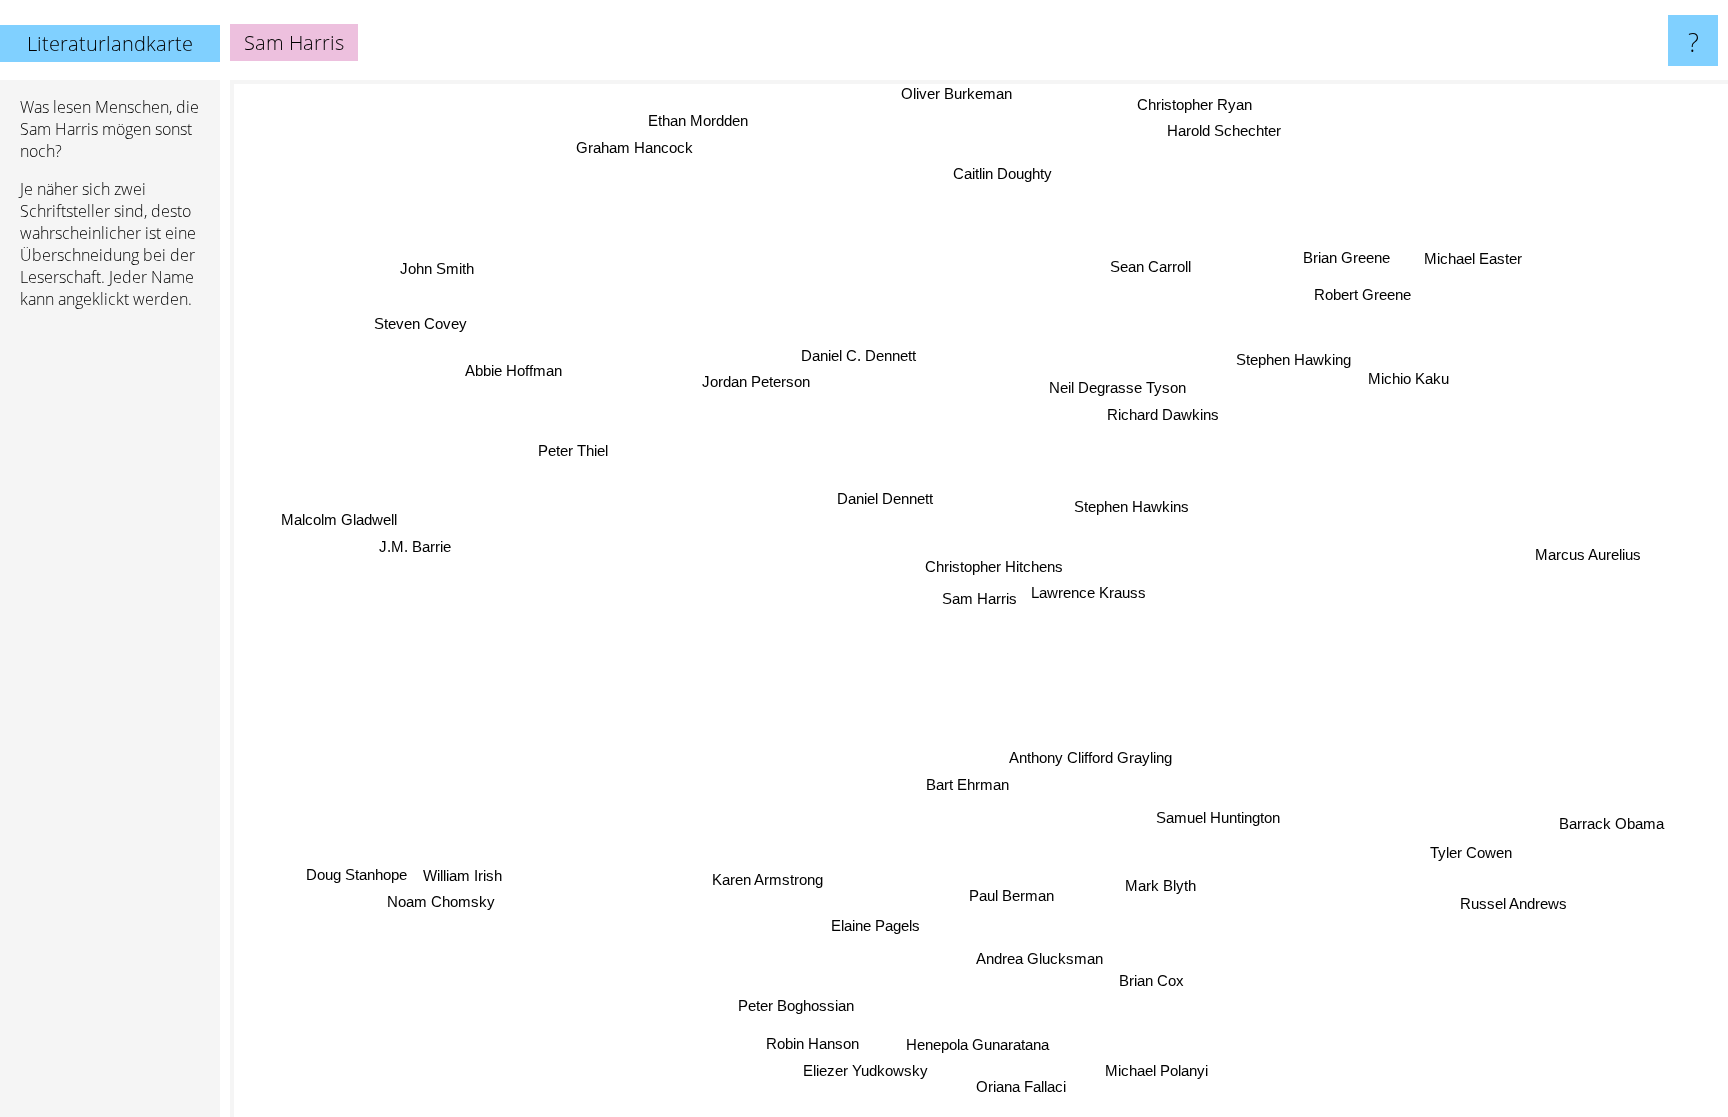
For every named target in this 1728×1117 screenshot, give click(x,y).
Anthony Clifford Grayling (1089, 758)
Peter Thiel (573, 450)
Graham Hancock (636, 145)
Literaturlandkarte (110, 43)
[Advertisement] (110, 631)
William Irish (462, 876)
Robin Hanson (813, 1044)
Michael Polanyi (1162, 1069)
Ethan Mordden (704, 118)
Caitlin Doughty (1001, 173)
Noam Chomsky (442, 902)
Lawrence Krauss (1088, 592)
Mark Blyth (1159, 885)
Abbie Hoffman (509, 373)
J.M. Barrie (414, 545)
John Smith (433, 272)
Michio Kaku (1409, 380)
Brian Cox (1142, 983)
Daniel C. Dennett (857, 355)
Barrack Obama (1613, 821)
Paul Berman (1010, 895)
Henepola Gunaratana (980, 1044)
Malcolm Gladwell (340, 518)
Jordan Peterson (755, 381)
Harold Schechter (1220, 130)
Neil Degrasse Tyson (1118, 388)
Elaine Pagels (878, 926)
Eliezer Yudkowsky (867, 1071)
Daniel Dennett (884, 498)
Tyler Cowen (1474, 850)
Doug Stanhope (357, 875)
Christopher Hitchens (993, 566)
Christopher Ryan (1195, 103)
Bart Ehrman (966, 784)
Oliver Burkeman (964, 93)
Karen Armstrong (771, 882)
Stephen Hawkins (1131, 506)
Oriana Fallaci (1024, 1086)
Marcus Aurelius (1589, 542)
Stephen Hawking (1294, 361)
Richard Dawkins (1158, 414)
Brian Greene (1349, 259)
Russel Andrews (1513, 903)
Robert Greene (1362, 294)
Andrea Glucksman (1034, 956)
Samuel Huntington (1218, 817)
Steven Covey (422, 320)
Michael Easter (1475, 260)
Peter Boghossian (788, 1003)
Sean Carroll (1155, 267)
